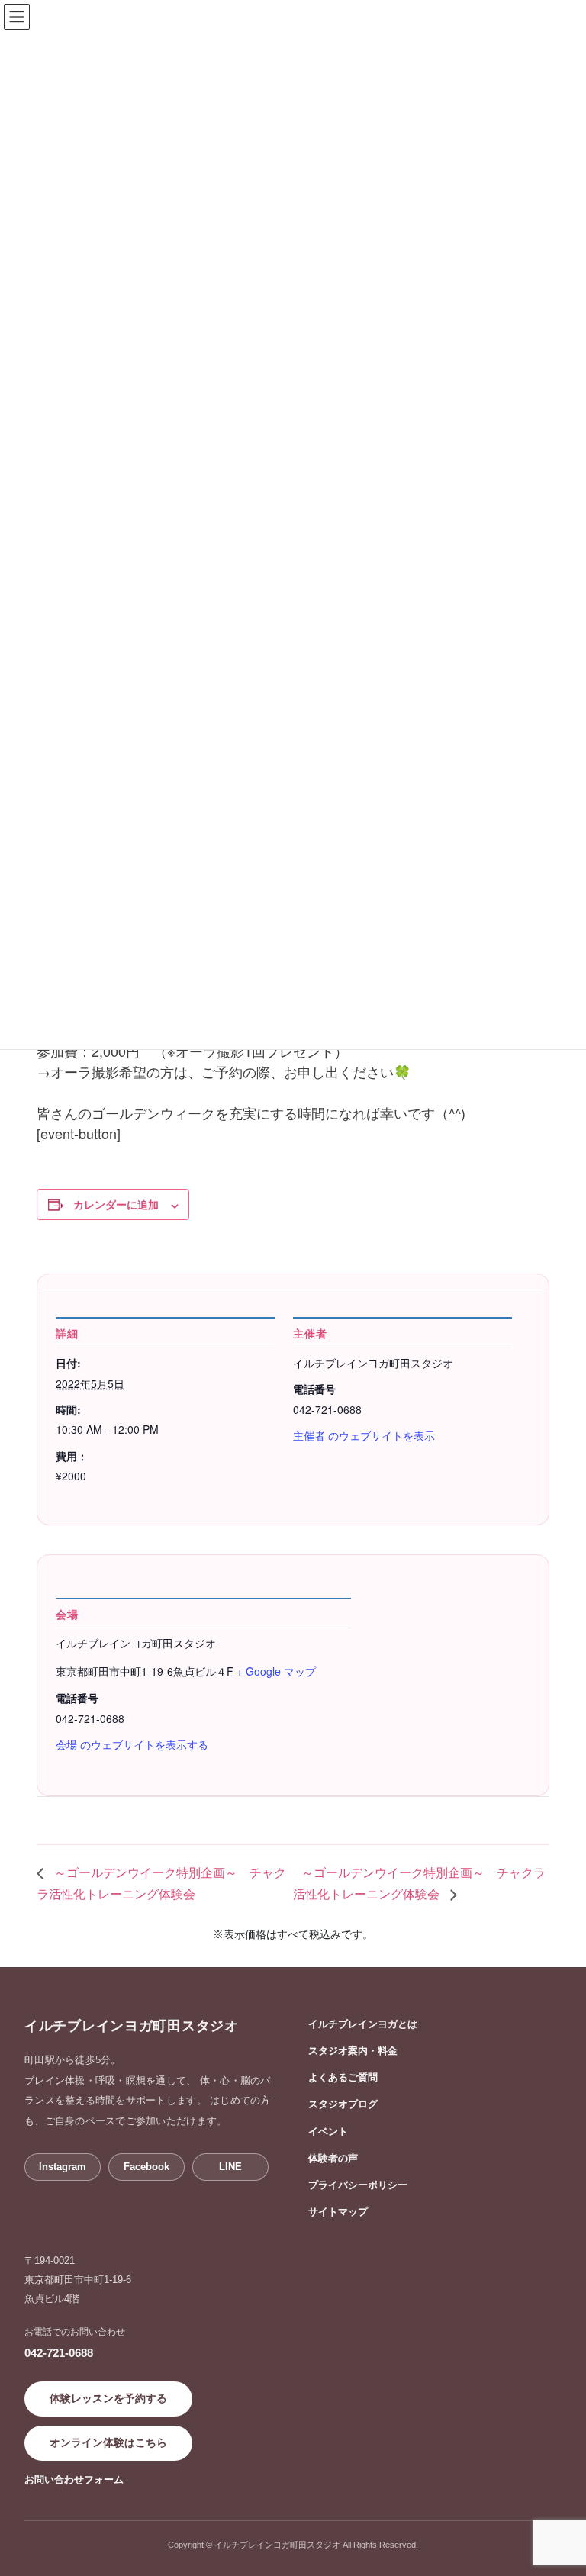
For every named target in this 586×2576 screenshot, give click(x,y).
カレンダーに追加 (116, 1204)
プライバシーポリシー (358, 2185)
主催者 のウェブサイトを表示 (364, 1435)
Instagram (63, 2167)
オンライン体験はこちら (108, 2442)
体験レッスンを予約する (108, 2398)
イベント (328, 2132)
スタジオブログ (343, 2104)
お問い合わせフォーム (74, 2479)
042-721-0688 (59, 2353)
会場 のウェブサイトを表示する (132, 1744)
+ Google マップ (276, 1671)
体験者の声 (333, 2158)
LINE (230, 2167)
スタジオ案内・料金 (353, 2051)
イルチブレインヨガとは (363, 2024)
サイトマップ (338, 2212)
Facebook (146, 2167)
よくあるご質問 (343, 2077)
